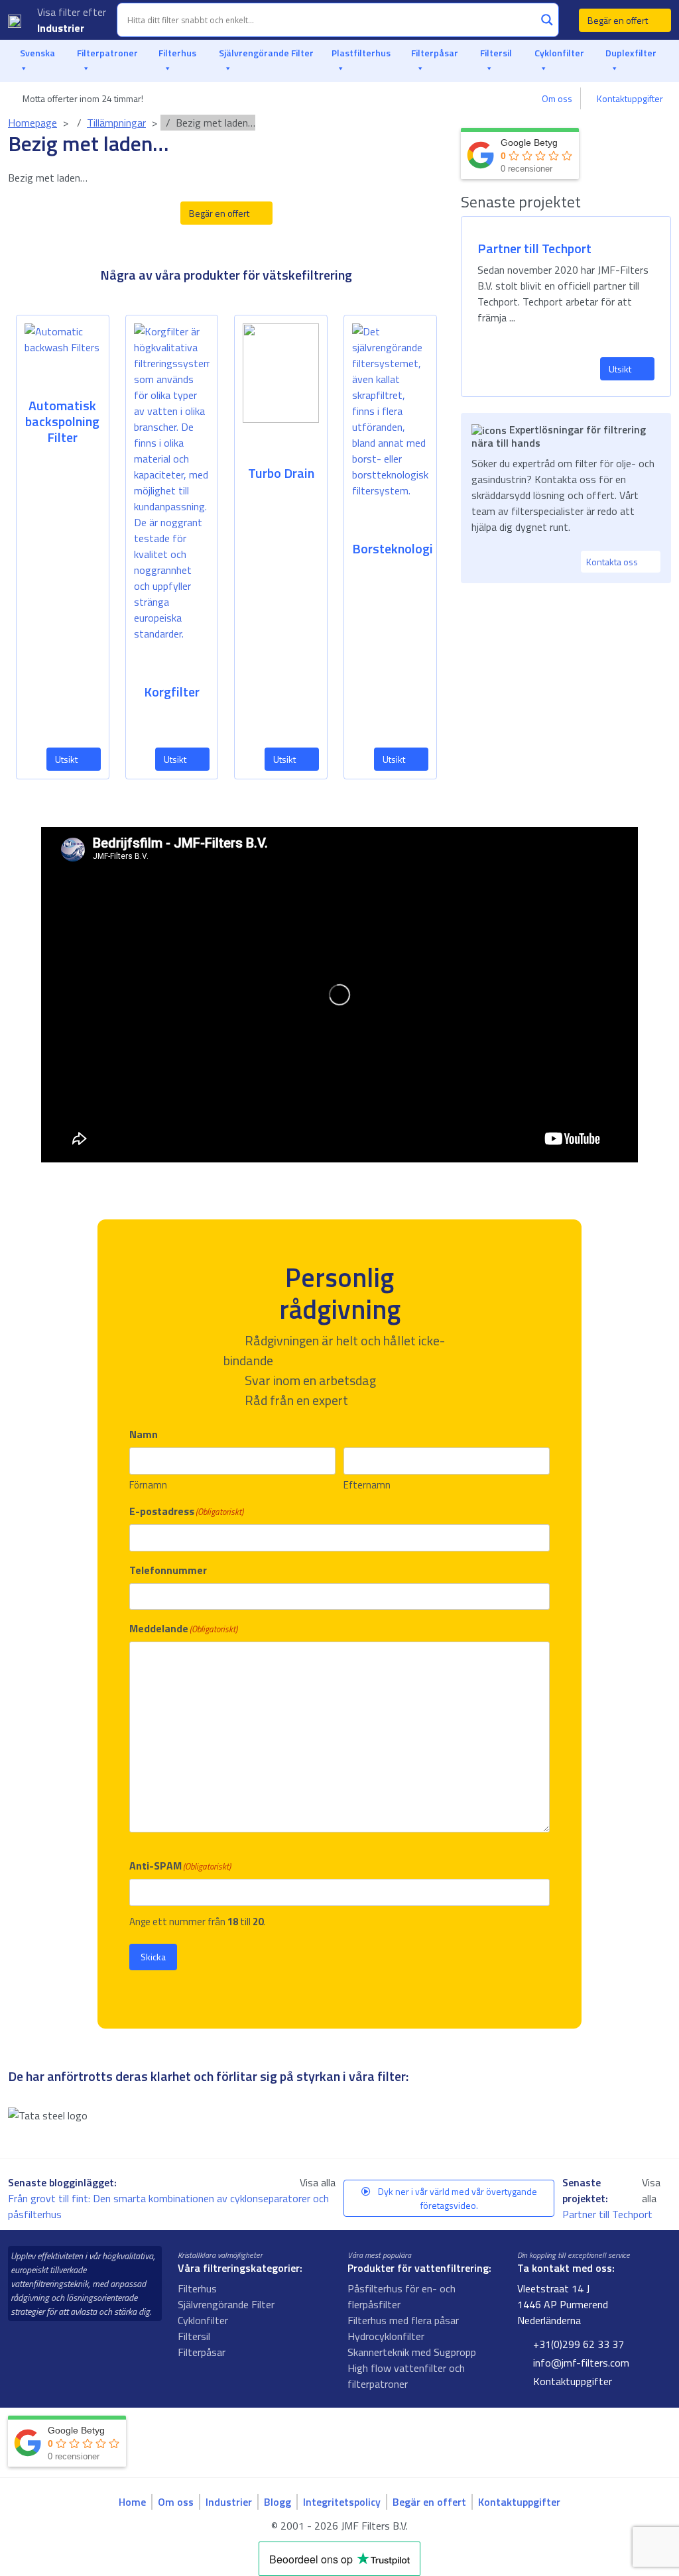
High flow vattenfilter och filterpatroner (406, 2376)
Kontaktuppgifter (630, 98)
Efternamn (367, 1485)
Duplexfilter (631, 53)
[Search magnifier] (547, 20)
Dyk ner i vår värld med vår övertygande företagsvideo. (457, 2198)
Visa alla (318, 2182)
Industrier (62, 28)
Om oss (557, 98)
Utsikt (67, 759)
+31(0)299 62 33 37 (577, 2344)
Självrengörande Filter (266, 53)
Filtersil (496, 53)
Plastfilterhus (361, 53)
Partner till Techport (609, 2214)
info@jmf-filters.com (580, 2363)
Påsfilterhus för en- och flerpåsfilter (401, 2296)
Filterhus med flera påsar (403, 2320)
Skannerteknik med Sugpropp (412, 2352)
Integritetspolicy (342, 2502)
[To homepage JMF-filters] (15, 20)
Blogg (278, 2502)
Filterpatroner (107, 53)
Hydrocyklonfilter (386, 2336)
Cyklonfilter (559, 53)
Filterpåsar (435, 53)
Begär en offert (619, 20)
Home (132, 2502)
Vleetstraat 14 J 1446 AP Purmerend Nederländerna (563, 2304)
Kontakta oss (613, 562)
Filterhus (177, 53)
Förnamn (148, 1485)
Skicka (153, 1957)
